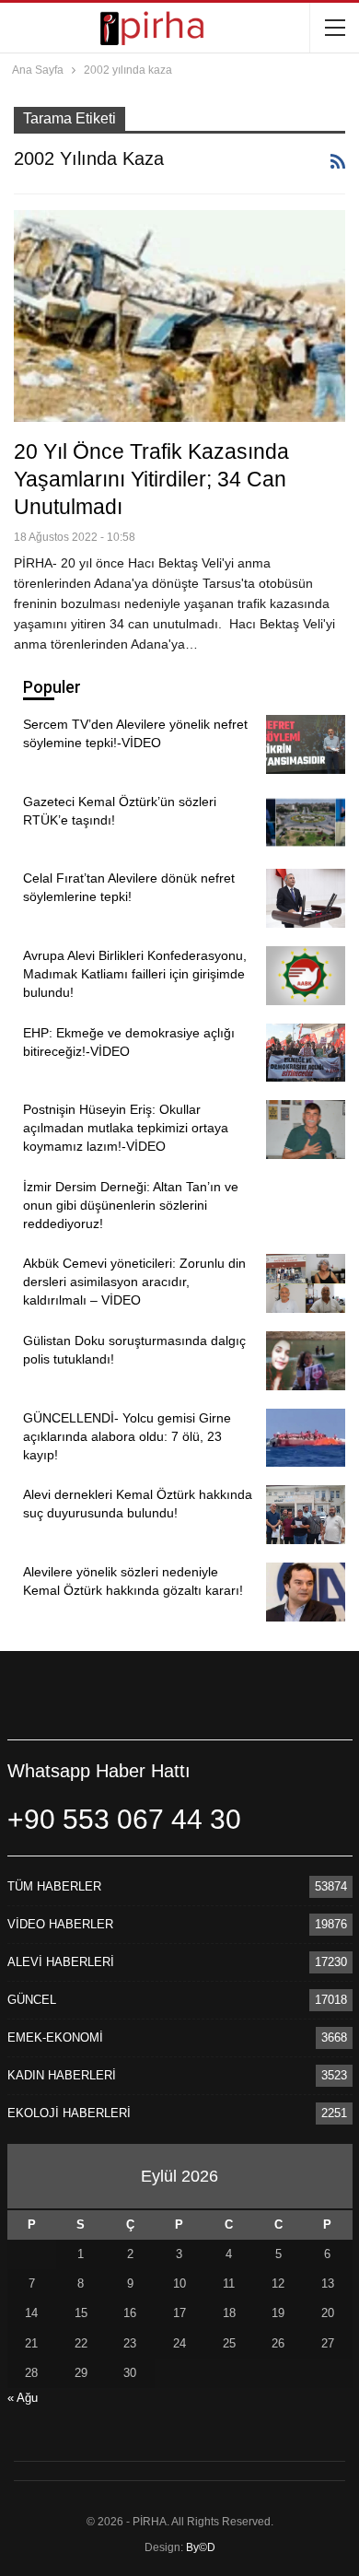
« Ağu (23, 2398)
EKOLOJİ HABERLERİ (69, 2113)
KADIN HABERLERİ (62, 2075)
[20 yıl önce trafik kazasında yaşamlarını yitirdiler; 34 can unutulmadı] (179, 316)
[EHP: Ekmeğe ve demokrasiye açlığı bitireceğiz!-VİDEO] (306, 1053)
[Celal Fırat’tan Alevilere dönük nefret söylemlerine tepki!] (306, 898)
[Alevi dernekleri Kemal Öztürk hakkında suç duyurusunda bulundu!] (306, 1515)
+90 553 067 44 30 (124, 1819)
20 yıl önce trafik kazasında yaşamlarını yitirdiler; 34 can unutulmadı (151, 479)
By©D (201, 2547)
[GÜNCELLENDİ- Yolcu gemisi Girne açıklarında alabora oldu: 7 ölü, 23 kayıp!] (306, 1438)
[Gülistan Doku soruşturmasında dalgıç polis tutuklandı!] (306, 1361)
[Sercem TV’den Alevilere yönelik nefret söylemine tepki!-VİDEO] (306, 744)
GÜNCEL (32, 2000)
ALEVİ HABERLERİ (61, 1962)
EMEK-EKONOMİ (55, 2037)
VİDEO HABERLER (60, 1924)
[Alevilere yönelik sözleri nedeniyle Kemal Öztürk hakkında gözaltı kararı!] (306, 1592)
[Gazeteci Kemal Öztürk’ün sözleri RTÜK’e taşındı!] (306, 822)
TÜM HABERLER (54, 1886)
